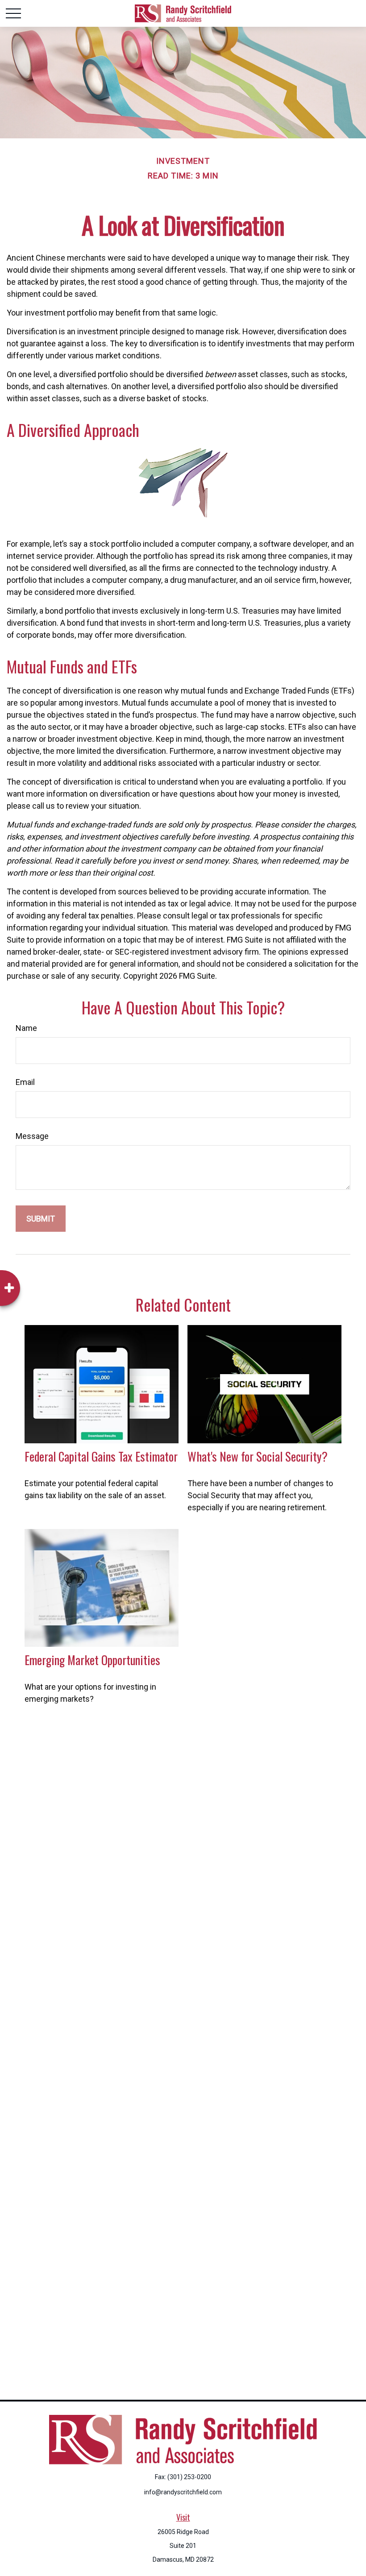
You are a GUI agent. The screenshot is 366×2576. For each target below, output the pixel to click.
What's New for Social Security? (258, 1456)
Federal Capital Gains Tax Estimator (101, 1456)
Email (25, 1082)
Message (32, 1136)
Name (26, 1028)
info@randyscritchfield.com (183, 2492)
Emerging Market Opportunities (92, 1660)
